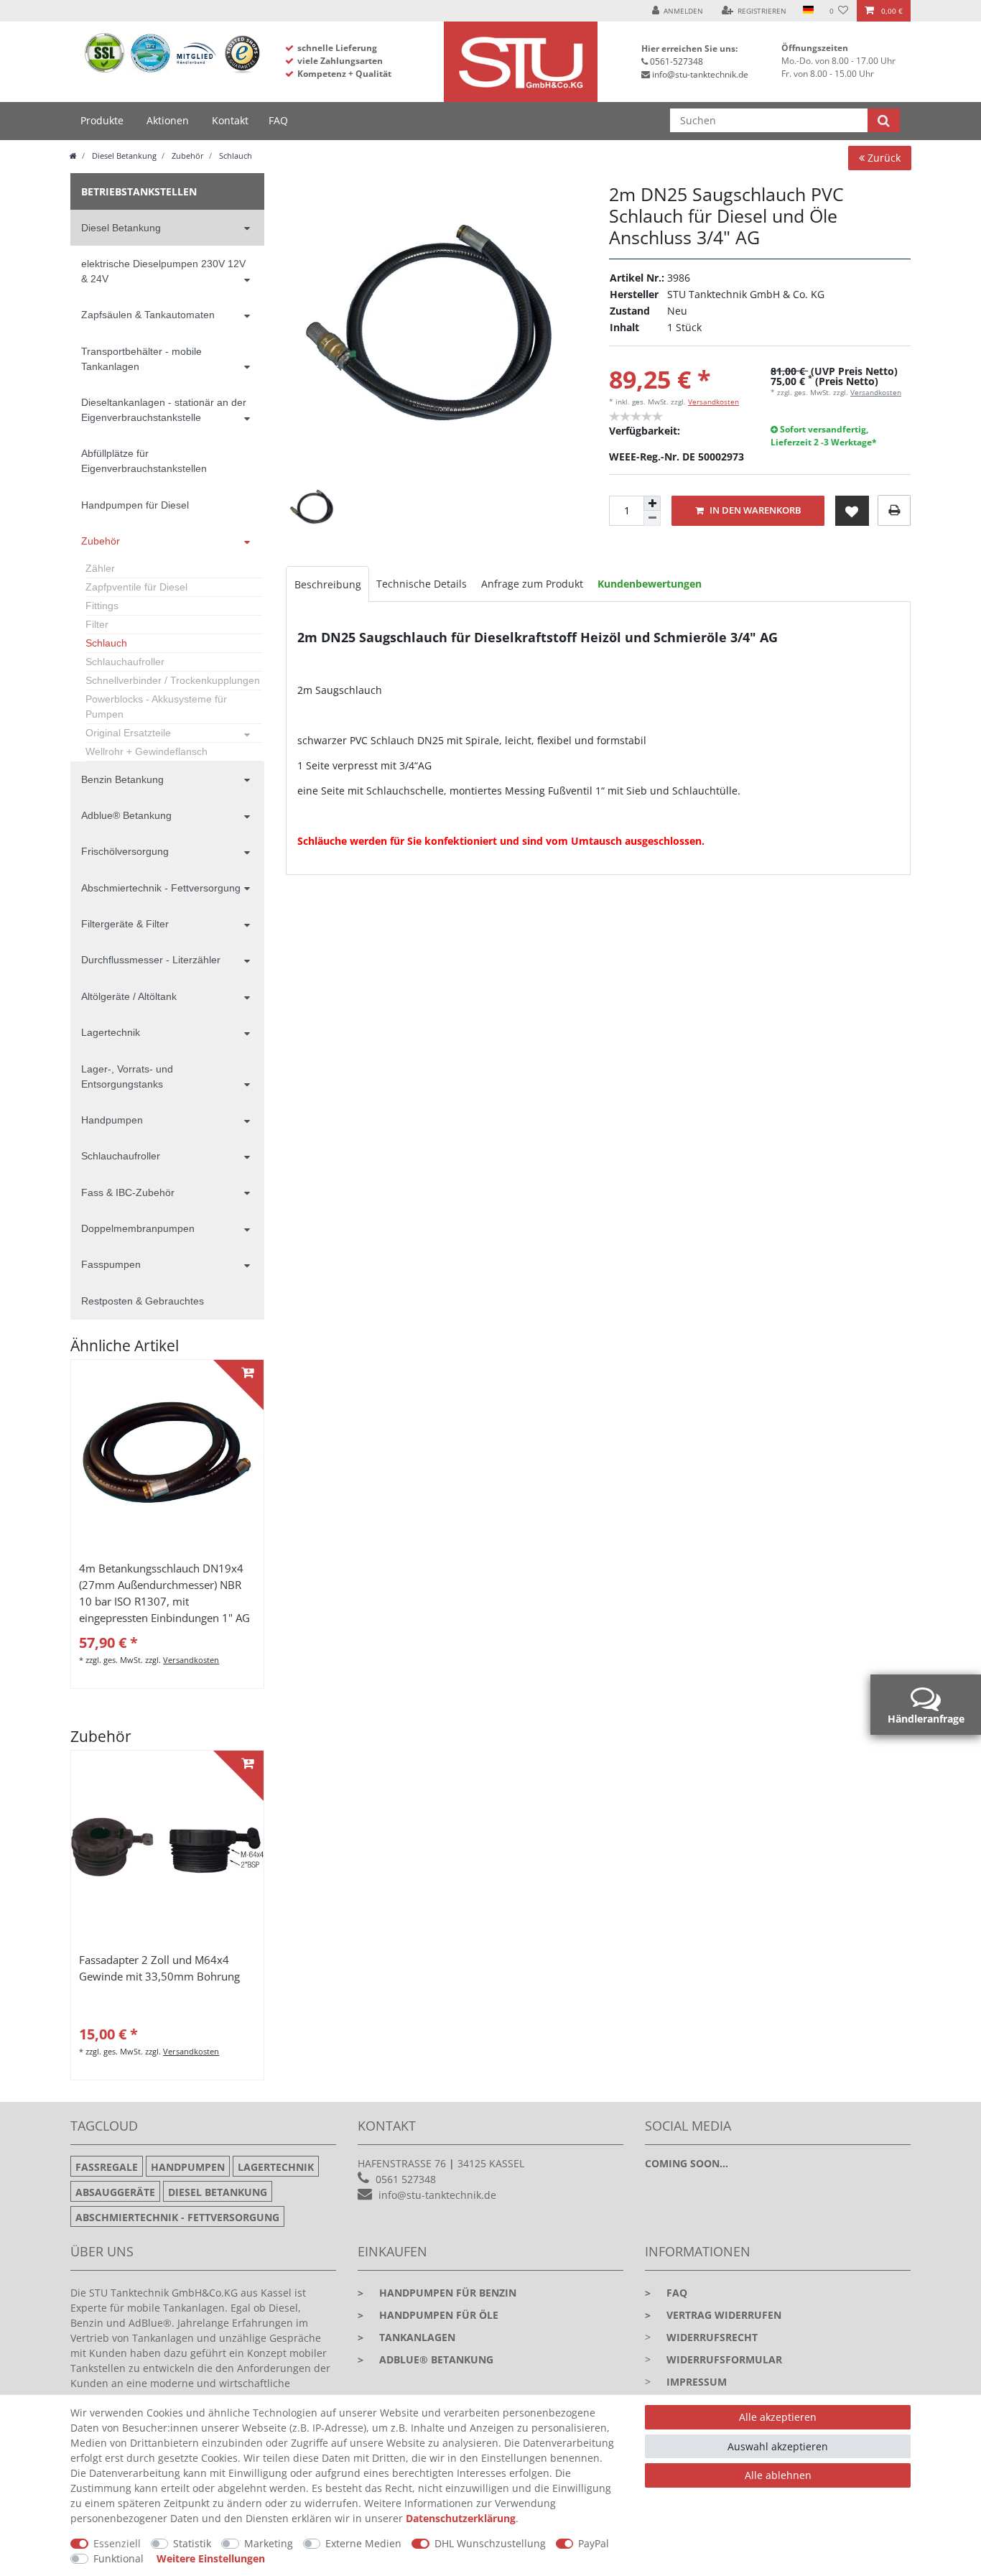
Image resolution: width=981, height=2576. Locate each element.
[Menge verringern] (652, 518)
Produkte (102, 120)
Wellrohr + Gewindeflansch (147, 751)
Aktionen (168, 120)
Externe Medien (363, 2543)
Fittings (102, 606)
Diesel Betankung (123, 156)
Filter (97, 624)
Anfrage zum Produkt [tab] (532, 584)
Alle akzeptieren (778, 2417)
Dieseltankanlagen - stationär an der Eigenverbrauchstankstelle (164, 410)
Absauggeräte (115, 2192)
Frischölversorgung (125, 851)
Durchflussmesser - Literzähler (151, 960)
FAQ (278, 120)
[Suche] (884, 120)
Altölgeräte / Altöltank (129, 996)
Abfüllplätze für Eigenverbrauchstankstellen (144, 461)
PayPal (594, 2543)
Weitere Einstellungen (211, 2558)
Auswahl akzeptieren (778, 2446)
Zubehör (187, 156)
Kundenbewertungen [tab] (650, 584)
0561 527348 (406, 2179)
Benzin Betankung (122, 779)
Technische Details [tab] (422, 584)
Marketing (269, 2543)
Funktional (118, 2558)
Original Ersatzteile (128, 733)
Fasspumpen (111, 1264)
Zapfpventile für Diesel (136, 587)
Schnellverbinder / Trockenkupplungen (173, 680)
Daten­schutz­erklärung (461, 2518)
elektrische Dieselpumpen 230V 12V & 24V (163, 271)
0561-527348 (677, 61)
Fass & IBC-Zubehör (128, 1192)
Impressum (697, 2382)
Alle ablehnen (778, 2475)
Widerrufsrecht (712, 2337)
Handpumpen (112, 1120)
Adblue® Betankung (126, 815)
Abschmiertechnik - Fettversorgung (161, 888)
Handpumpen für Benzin (437, 2293)
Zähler (100, 568)
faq (666, 2293)
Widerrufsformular (724, 2359)
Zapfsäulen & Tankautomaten (148, 315)
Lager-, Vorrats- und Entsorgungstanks (127, 1076)
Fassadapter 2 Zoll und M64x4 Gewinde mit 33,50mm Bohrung (159, 1968)
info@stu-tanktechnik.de (700, 74)
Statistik (192, 2543)
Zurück (883, 158)
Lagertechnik (111, 1032)
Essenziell (117, 2543)
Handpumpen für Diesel (135, 505)
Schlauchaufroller (125, 662)
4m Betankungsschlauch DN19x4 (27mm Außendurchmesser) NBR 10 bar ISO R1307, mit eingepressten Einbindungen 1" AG (164, 1593)
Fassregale (107, 2167)
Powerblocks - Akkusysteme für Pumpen (156, 706)
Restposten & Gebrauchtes (143, 1301)
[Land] (808, 11)
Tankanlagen (406, 2337)
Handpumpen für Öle (428, 2315)
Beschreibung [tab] (328, 584)
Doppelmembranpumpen (138, 1228)
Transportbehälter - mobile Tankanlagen (141, 359)
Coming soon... (687, 2163)
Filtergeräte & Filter (125, 924)
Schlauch (234, 156)
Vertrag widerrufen (713, 2315)
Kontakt (230, 120)
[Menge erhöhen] (652, 504)
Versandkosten (713, 402)
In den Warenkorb (754, 510)
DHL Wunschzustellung (490, 2543)
